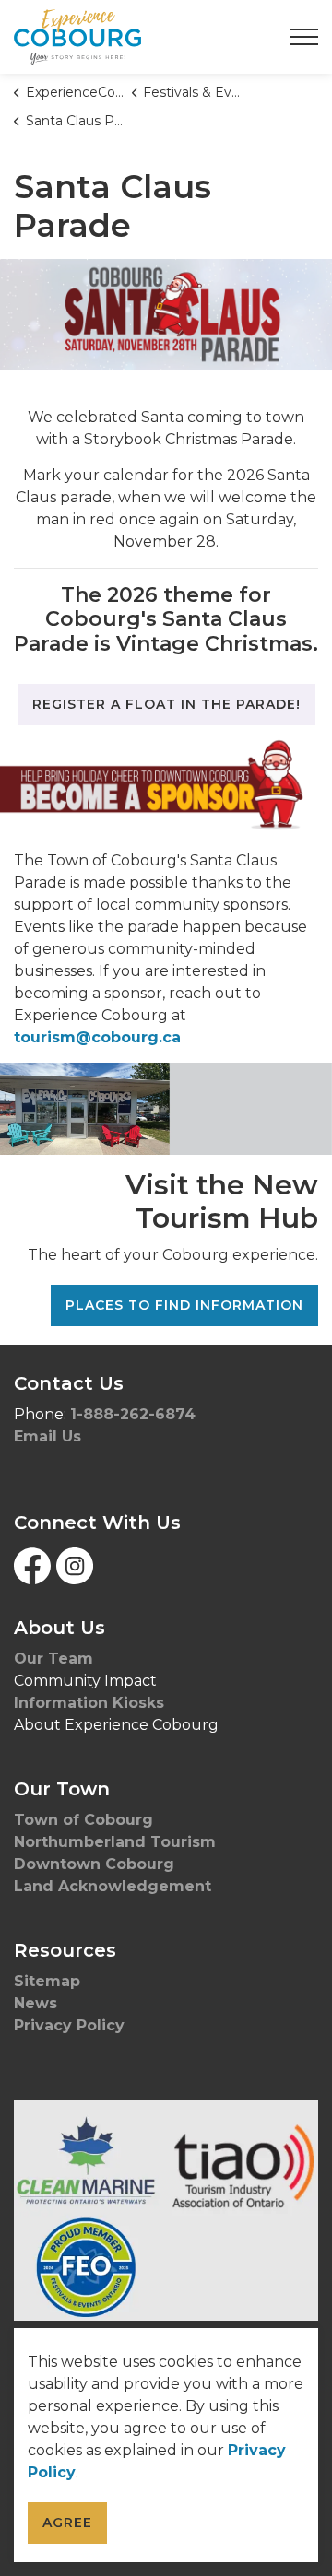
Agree (67, 2523)
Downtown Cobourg (96, 1864)
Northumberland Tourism (117, 1842)
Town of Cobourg (86, 1820)
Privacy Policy (69, 2025)
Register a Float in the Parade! (166, 704)
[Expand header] (304, 37)
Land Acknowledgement (115, 1886)
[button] (166, 2210)
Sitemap (47, 1981)
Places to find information (184, 1305)
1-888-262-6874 (133, 1414)
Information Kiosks (89, 1703)
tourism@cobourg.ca (97, 1037)
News (36, 2003)
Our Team (53, 1659)
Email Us (47, 1436)
